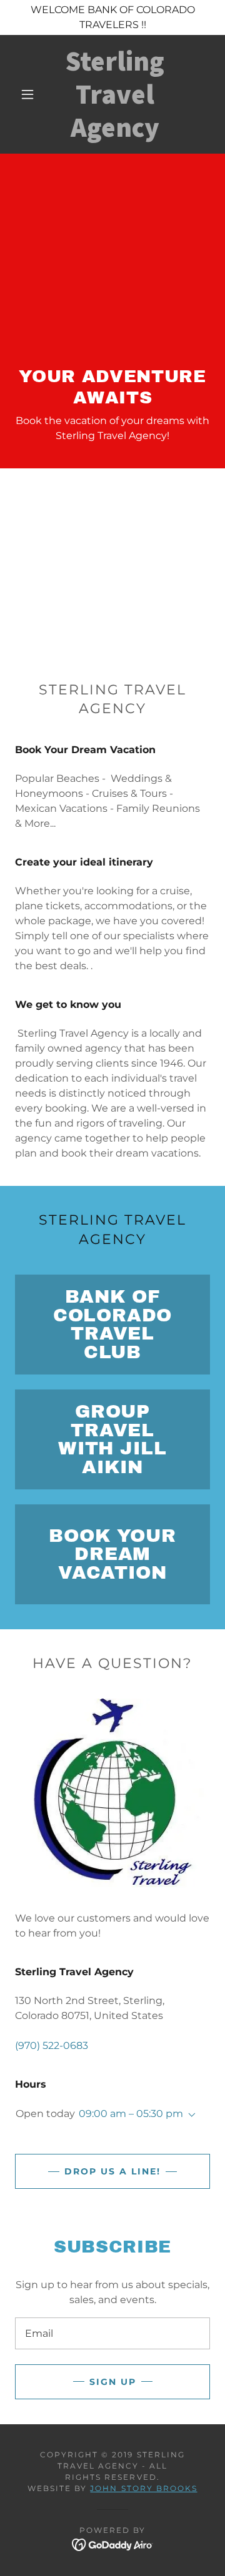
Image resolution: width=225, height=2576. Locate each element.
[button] (27, 94)
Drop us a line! (112, 2171)
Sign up (113, 2382)
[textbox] (112, 2333)
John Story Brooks (143, 2488)
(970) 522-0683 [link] (52, 2046)
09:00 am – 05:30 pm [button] (131, 2114)
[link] (115, 94)
